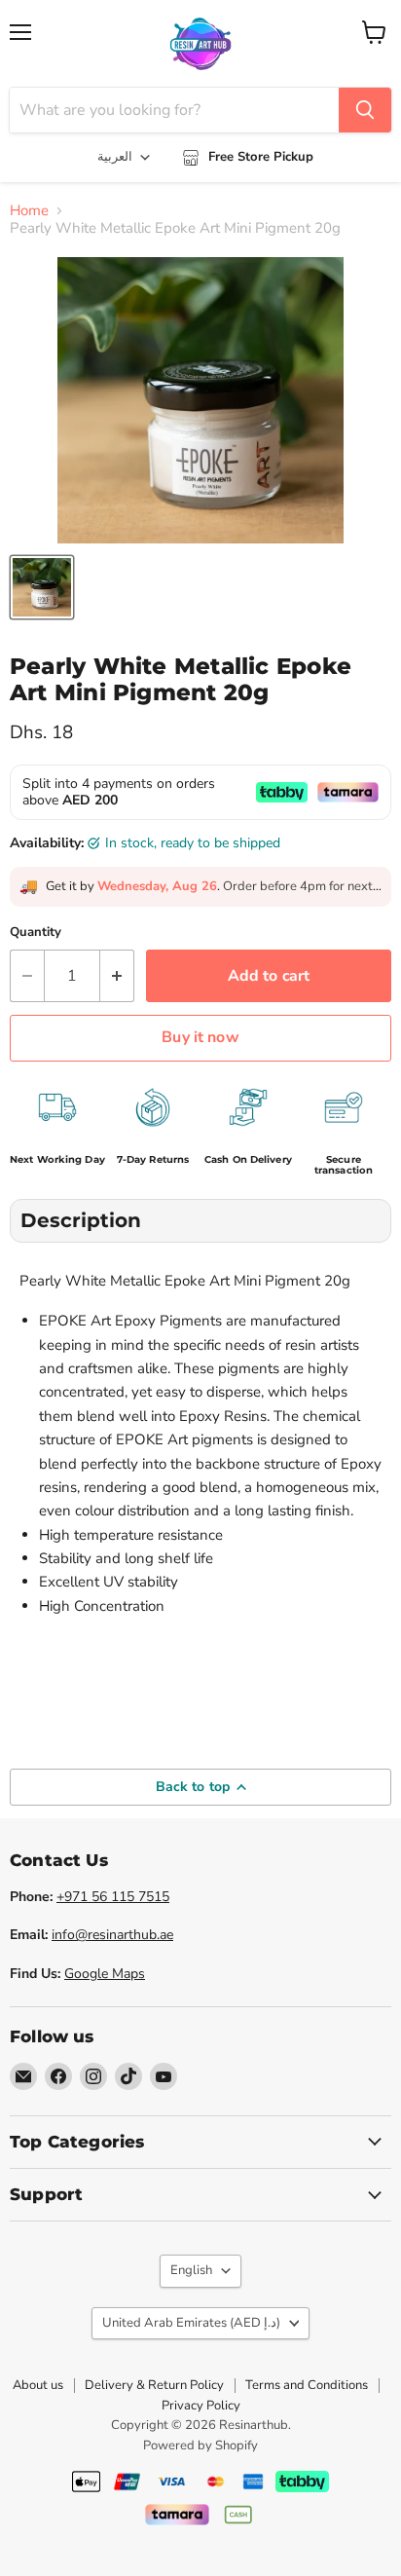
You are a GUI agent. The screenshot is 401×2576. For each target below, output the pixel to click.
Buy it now (200, 1037)
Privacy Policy (201, 2406)
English (191, 2270)
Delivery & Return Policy (154, 2385)
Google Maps (105, 1974)
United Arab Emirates (191, 2323)
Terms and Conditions (307, 2385)
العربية (115, 157)
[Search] (365, 110)
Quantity (36, 933)
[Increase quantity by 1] (117, 976)
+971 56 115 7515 (113, 1897)
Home (29, 211)
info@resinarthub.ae (112, 1935)
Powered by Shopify (200, 2445)
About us (38, 2385)
